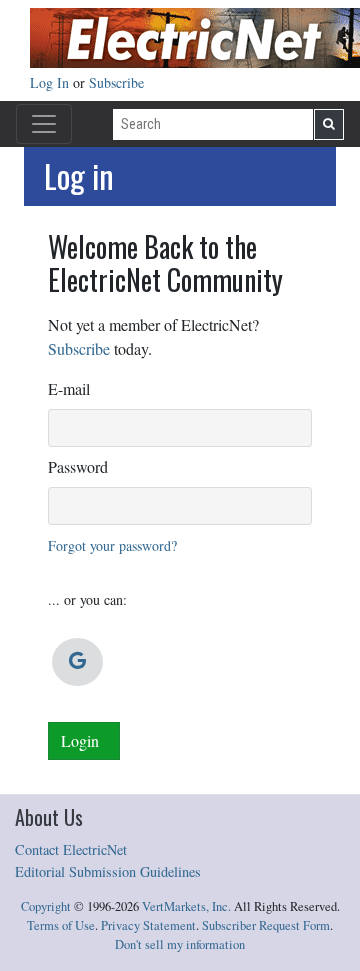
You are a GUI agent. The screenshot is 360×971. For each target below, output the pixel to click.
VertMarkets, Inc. (186, 906)
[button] (77, 662)
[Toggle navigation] (44, 124)
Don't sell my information (180, 944)
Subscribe (116, 82)
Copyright (46, 906)
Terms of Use (61, 925)
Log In (51, 82)
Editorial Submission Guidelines (108, 871)
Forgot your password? (112, 545)
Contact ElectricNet (71, 849)
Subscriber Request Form (266, 925)
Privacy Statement (148, 925)
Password (78, 466)
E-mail (69, 388)
